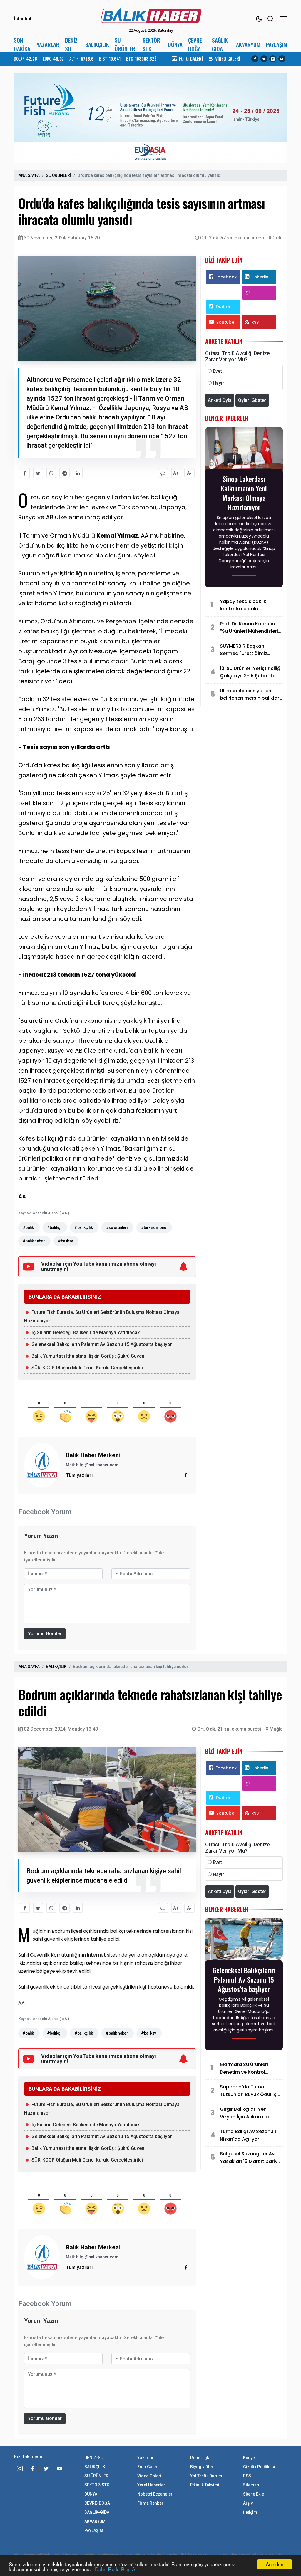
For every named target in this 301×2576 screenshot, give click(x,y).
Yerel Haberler (151, 2485)
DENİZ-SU (72, 44)
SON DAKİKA (22, 44)
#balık (28, 1227)
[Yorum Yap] (163, 473)
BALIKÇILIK (97, 44)
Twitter (223, 307)
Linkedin (260, 277)
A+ (176, 473)
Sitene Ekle (254, 2494)
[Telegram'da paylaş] (65, 473)
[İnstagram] (20, 2468)
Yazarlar (146, 2458)
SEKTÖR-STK (152, 44)
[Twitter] (264, 59)
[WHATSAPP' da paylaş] (51, 473)
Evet (217, 371)
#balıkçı (54, 1227)
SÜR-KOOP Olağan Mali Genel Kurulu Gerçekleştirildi (87, 1368)
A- (189, 473)
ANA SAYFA (29, 175)
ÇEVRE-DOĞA (196, 44)
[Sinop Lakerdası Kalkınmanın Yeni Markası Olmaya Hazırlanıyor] (244, 450)
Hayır (218, 383)
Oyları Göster (252, 400)
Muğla (276, 1729)
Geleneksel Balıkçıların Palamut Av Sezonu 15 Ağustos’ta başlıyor (102, 1344)
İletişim (250, 2512)
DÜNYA (175, 44)
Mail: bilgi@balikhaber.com (92, 1465)
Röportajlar (201, 2458)
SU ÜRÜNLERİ (126, 44)
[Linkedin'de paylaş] (78, 473)
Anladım (275, 2564)
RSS (255, 322)
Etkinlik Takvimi (205, 2485)
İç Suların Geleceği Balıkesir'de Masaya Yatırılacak (86, 1332)
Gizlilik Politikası (259, 2467)
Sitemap (251, 2485)
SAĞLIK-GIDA (221, 44)
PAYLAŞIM (277, 44)
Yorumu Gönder (45, 1634)
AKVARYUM (248, 44)
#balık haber (34, 1241)
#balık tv (65, 1241)
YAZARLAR (48, 44)
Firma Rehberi (151, 2503)
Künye (249, 2458)
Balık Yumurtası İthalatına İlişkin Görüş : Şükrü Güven (88, 1356)
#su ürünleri (117, 1227)
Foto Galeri (148, 2467)
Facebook (226, 277)
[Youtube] (282, 59)
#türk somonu (153, 1227)
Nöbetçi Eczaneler (155, 2494)
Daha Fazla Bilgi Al (116, 2569)
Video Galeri (149, 2476)
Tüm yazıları (79, 1475)
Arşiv (248, 2503)
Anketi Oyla (220, 400)
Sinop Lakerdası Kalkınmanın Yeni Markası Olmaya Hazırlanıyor (244, 493)
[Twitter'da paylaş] (38, 473)
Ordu (278, 238)
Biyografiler (202, 2467)
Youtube (225, 322)
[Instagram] (273, 59)
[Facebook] (255, 59)
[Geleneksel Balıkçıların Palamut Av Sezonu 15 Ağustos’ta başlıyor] (244, 1941)
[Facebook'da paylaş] (25, 473)
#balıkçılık (83, 1227)
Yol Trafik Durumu (207, 2476)
